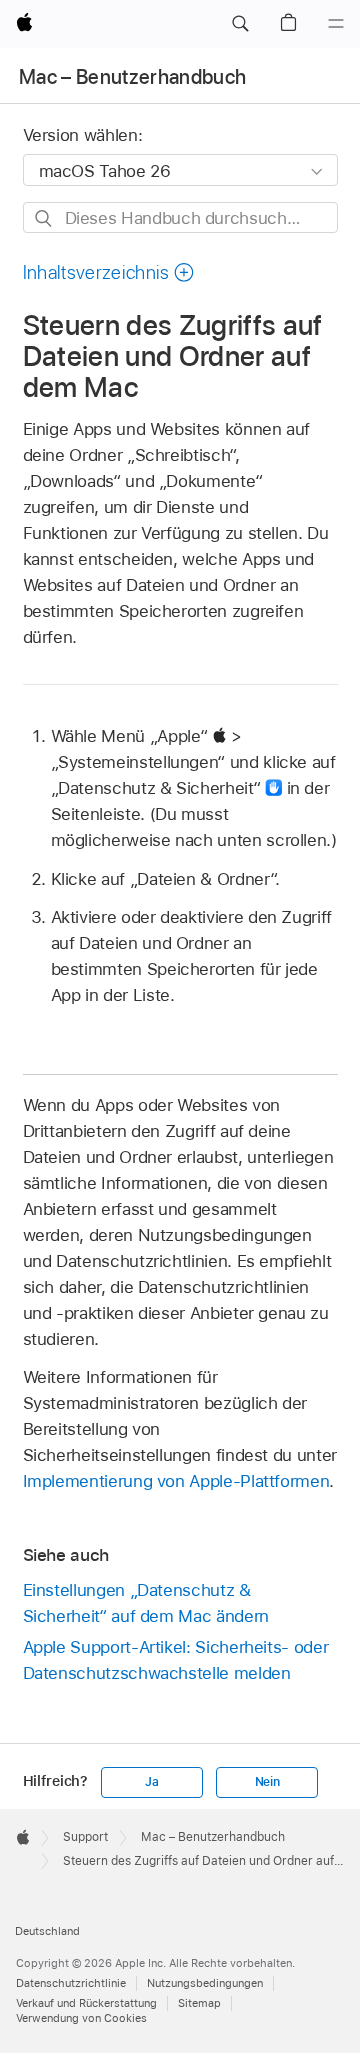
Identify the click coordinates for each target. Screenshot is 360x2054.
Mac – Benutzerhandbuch (132, 77)
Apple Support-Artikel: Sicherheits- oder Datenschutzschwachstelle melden (176, 1660)
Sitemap (199, 2003)
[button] (240, 24)
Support (85, 1837)
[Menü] (336, 24)
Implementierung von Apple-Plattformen (176, 1481)
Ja (152, 1782)
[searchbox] (180, 217)
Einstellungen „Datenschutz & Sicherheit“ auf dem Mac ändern (146, 1603)
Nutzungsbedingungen (205, 1983)
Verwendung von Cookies (81, 2018)
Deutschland (47, 1931)
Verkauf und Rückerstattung (86, 2003)
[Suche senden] (44, 218)
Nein (267, 1782)
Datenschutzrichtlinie (71, 1983)
